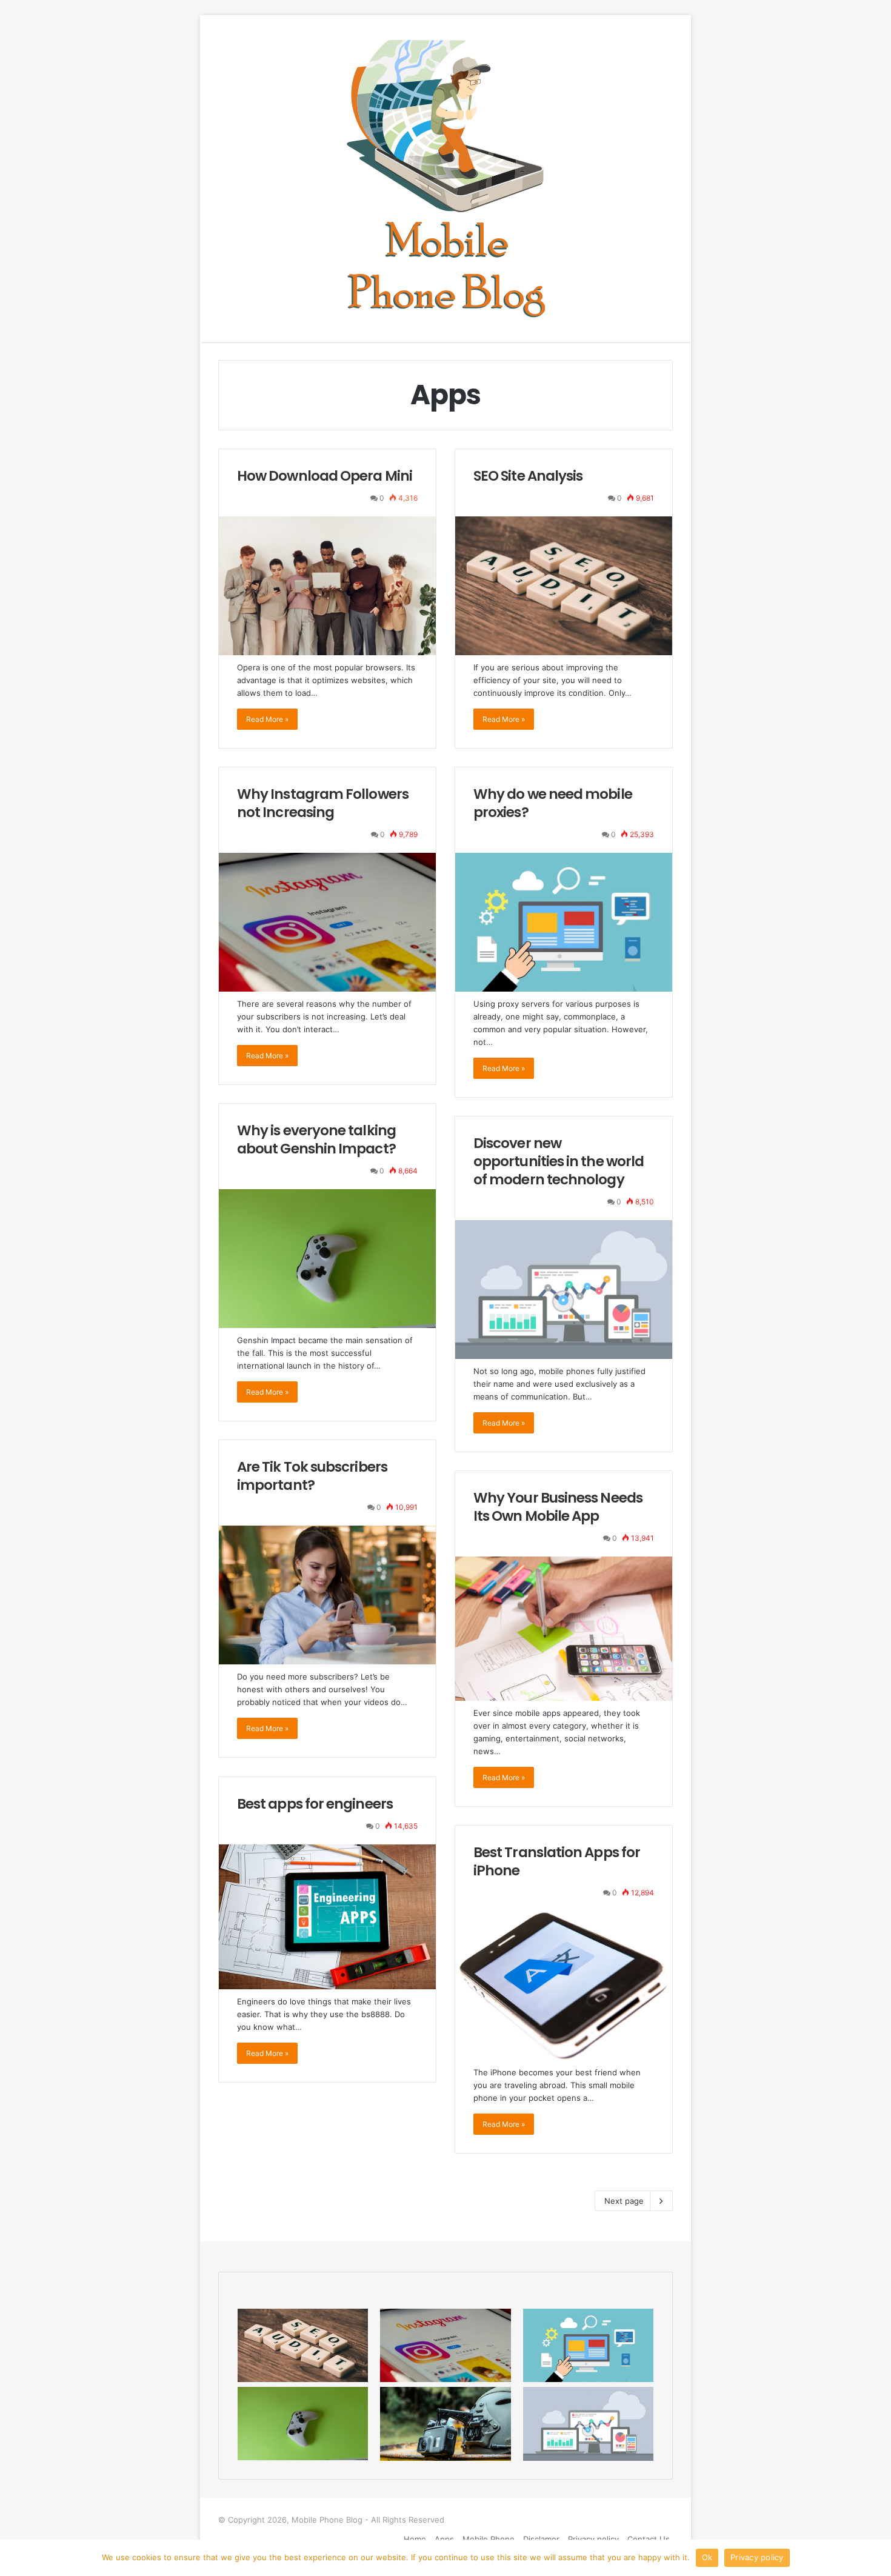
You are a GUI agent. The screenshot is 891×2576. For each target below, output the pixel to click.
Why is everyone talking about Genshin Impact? (316, 1140)
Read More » (267, 719)
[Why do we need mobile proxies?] (564, 922)
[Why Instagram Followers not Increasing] (327, 922)
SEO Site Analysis (528, 476)
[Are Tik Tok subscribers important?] (327, 1595)
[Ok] (876, 2558)
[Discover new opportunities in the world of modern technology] (564, 1290)
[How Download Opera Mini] (327, 586)
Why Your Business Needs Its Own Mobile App (558, 1507)
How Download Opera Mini (325, 476)
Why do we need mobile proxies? (553, 803)
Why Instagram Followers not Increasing (323, 803)
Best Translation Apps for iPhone (557, 1861)
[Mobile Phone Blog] (446, 179)
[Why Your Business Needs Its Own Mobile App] (564, 1629)
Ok (707, 2557)
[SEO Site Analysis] (564, 586)
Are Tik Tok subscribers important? (312, 1476)
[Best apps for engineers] (327, 1917)
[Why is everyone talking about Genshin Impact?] (327, 1259)
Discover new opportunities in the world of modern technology (559, 1161)
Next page (624, 2201)
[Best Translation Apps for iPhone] (564, 1986)
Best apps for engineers (315, 1804)
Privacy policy (757, 2557)
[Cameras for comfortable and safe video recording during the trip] (445, 2424)
